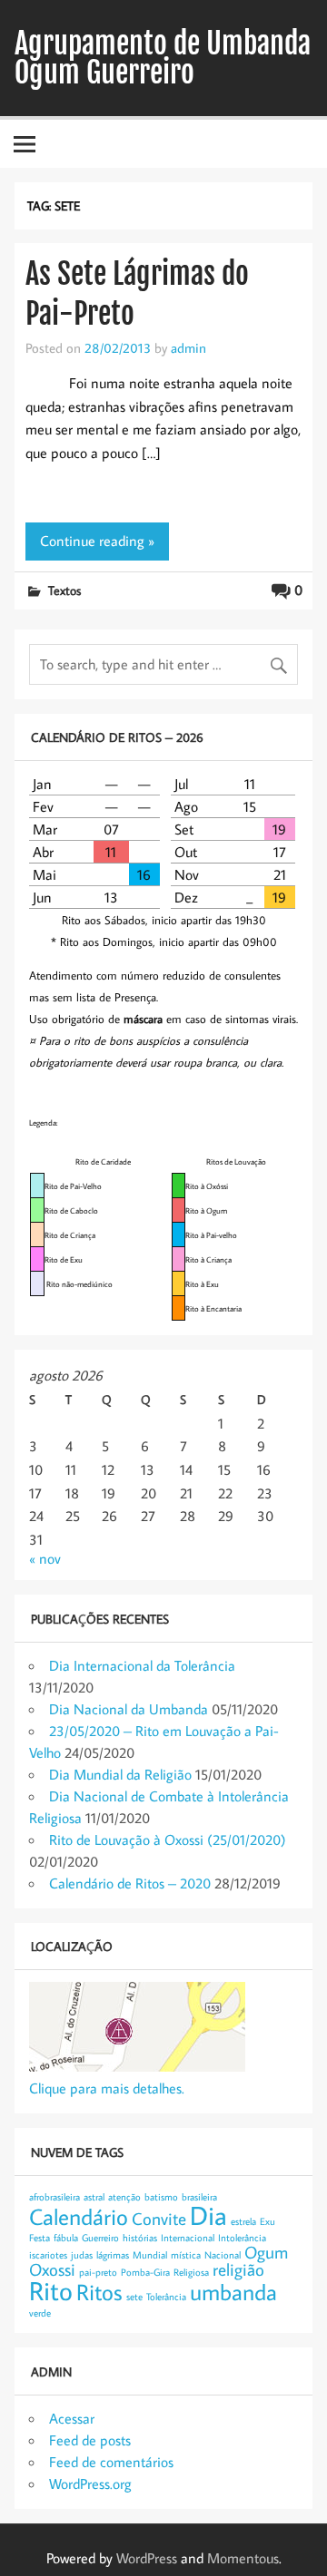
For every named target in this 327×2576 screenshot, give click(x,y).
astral (94, 2197)
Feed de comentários (111, 2462)
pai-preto (98, 2272)
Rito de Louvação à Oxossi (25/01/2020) (168, 1839)
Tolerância (166, 2297)
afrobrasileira (54, 2197)
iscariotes (48, 2255)
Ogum (266, 2252)
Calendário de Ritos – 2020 (130, 1883)
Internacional (188, 2238)
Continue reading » (97, 541)
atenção (124, 2197)
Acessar (72, 2418)
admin (188, 347)
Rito (51, 2290)
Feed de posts (90, 2440)
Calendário (79, 2217)
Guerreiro (100, 2238)
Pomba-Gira (145, 2272)
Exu (268, 2221)
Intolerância (242, 2238)
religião (238, 2269)
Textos (64, 590)
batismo (161, 2197)
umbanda (233, 2292)
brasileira (199, 2197)
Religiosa (191, 2272)
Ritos (99, 2292)
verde (40, 2313)
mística (186, 2255)
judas (82, 2255)
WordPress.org (90, 2483)
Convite (159, 2218)
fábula (66, 2238)
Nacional (223, 2255)
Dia (208, 2215)
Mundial (150, 2255)
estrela (243, 2221)
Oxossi (52, 2269)
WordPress (147, 2558)
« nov (45, 1558)
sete (134, 2297)
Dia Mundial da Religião (120, 1774)
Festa (40, 2238)
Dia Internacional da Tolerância (142, 1665)
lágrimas (113, 2255)
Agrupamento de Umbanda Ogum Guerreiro (163, 58)
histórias (140, 2238)
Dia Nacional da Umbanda (129, 1709)
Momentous (243, 2558)
